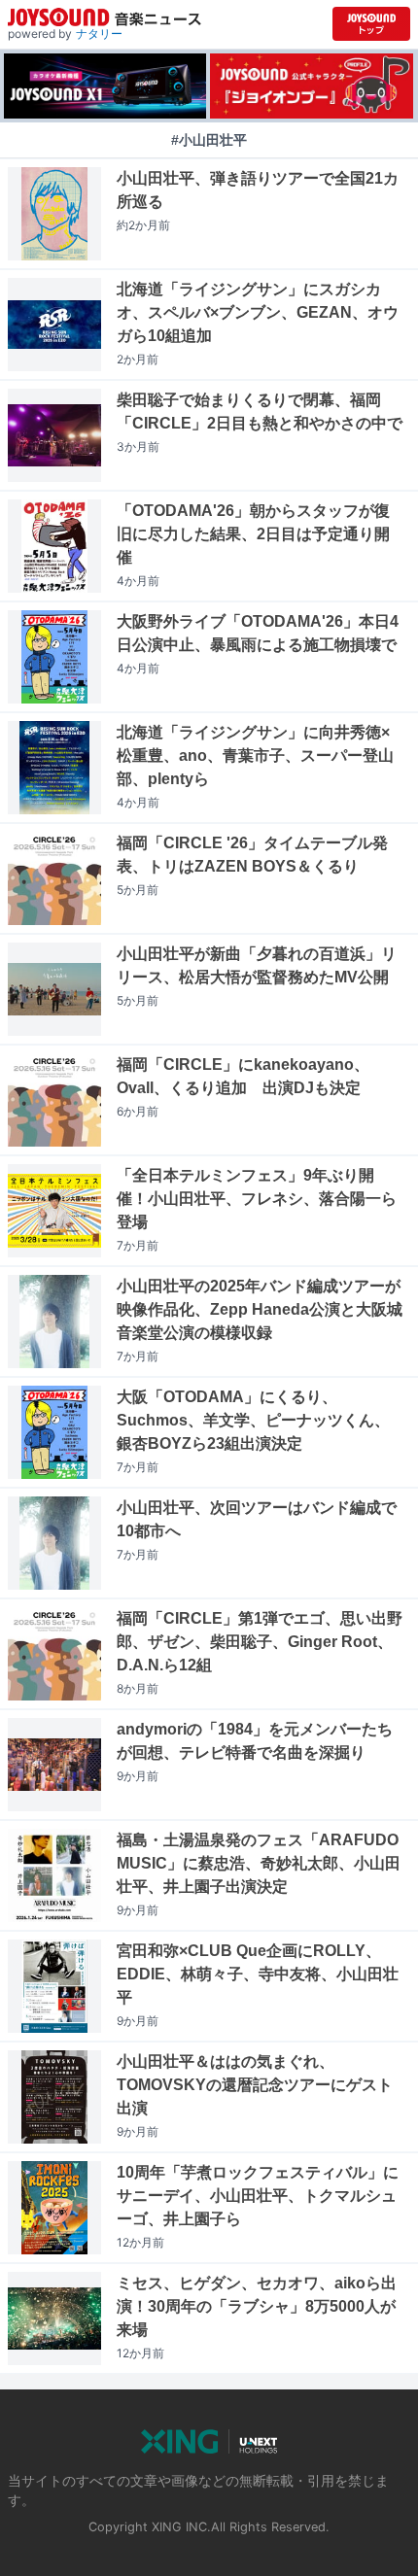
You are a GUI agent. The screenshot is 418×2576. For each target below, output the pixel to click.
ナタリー (99, 34)
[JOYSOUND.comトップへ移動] (371, 24)
